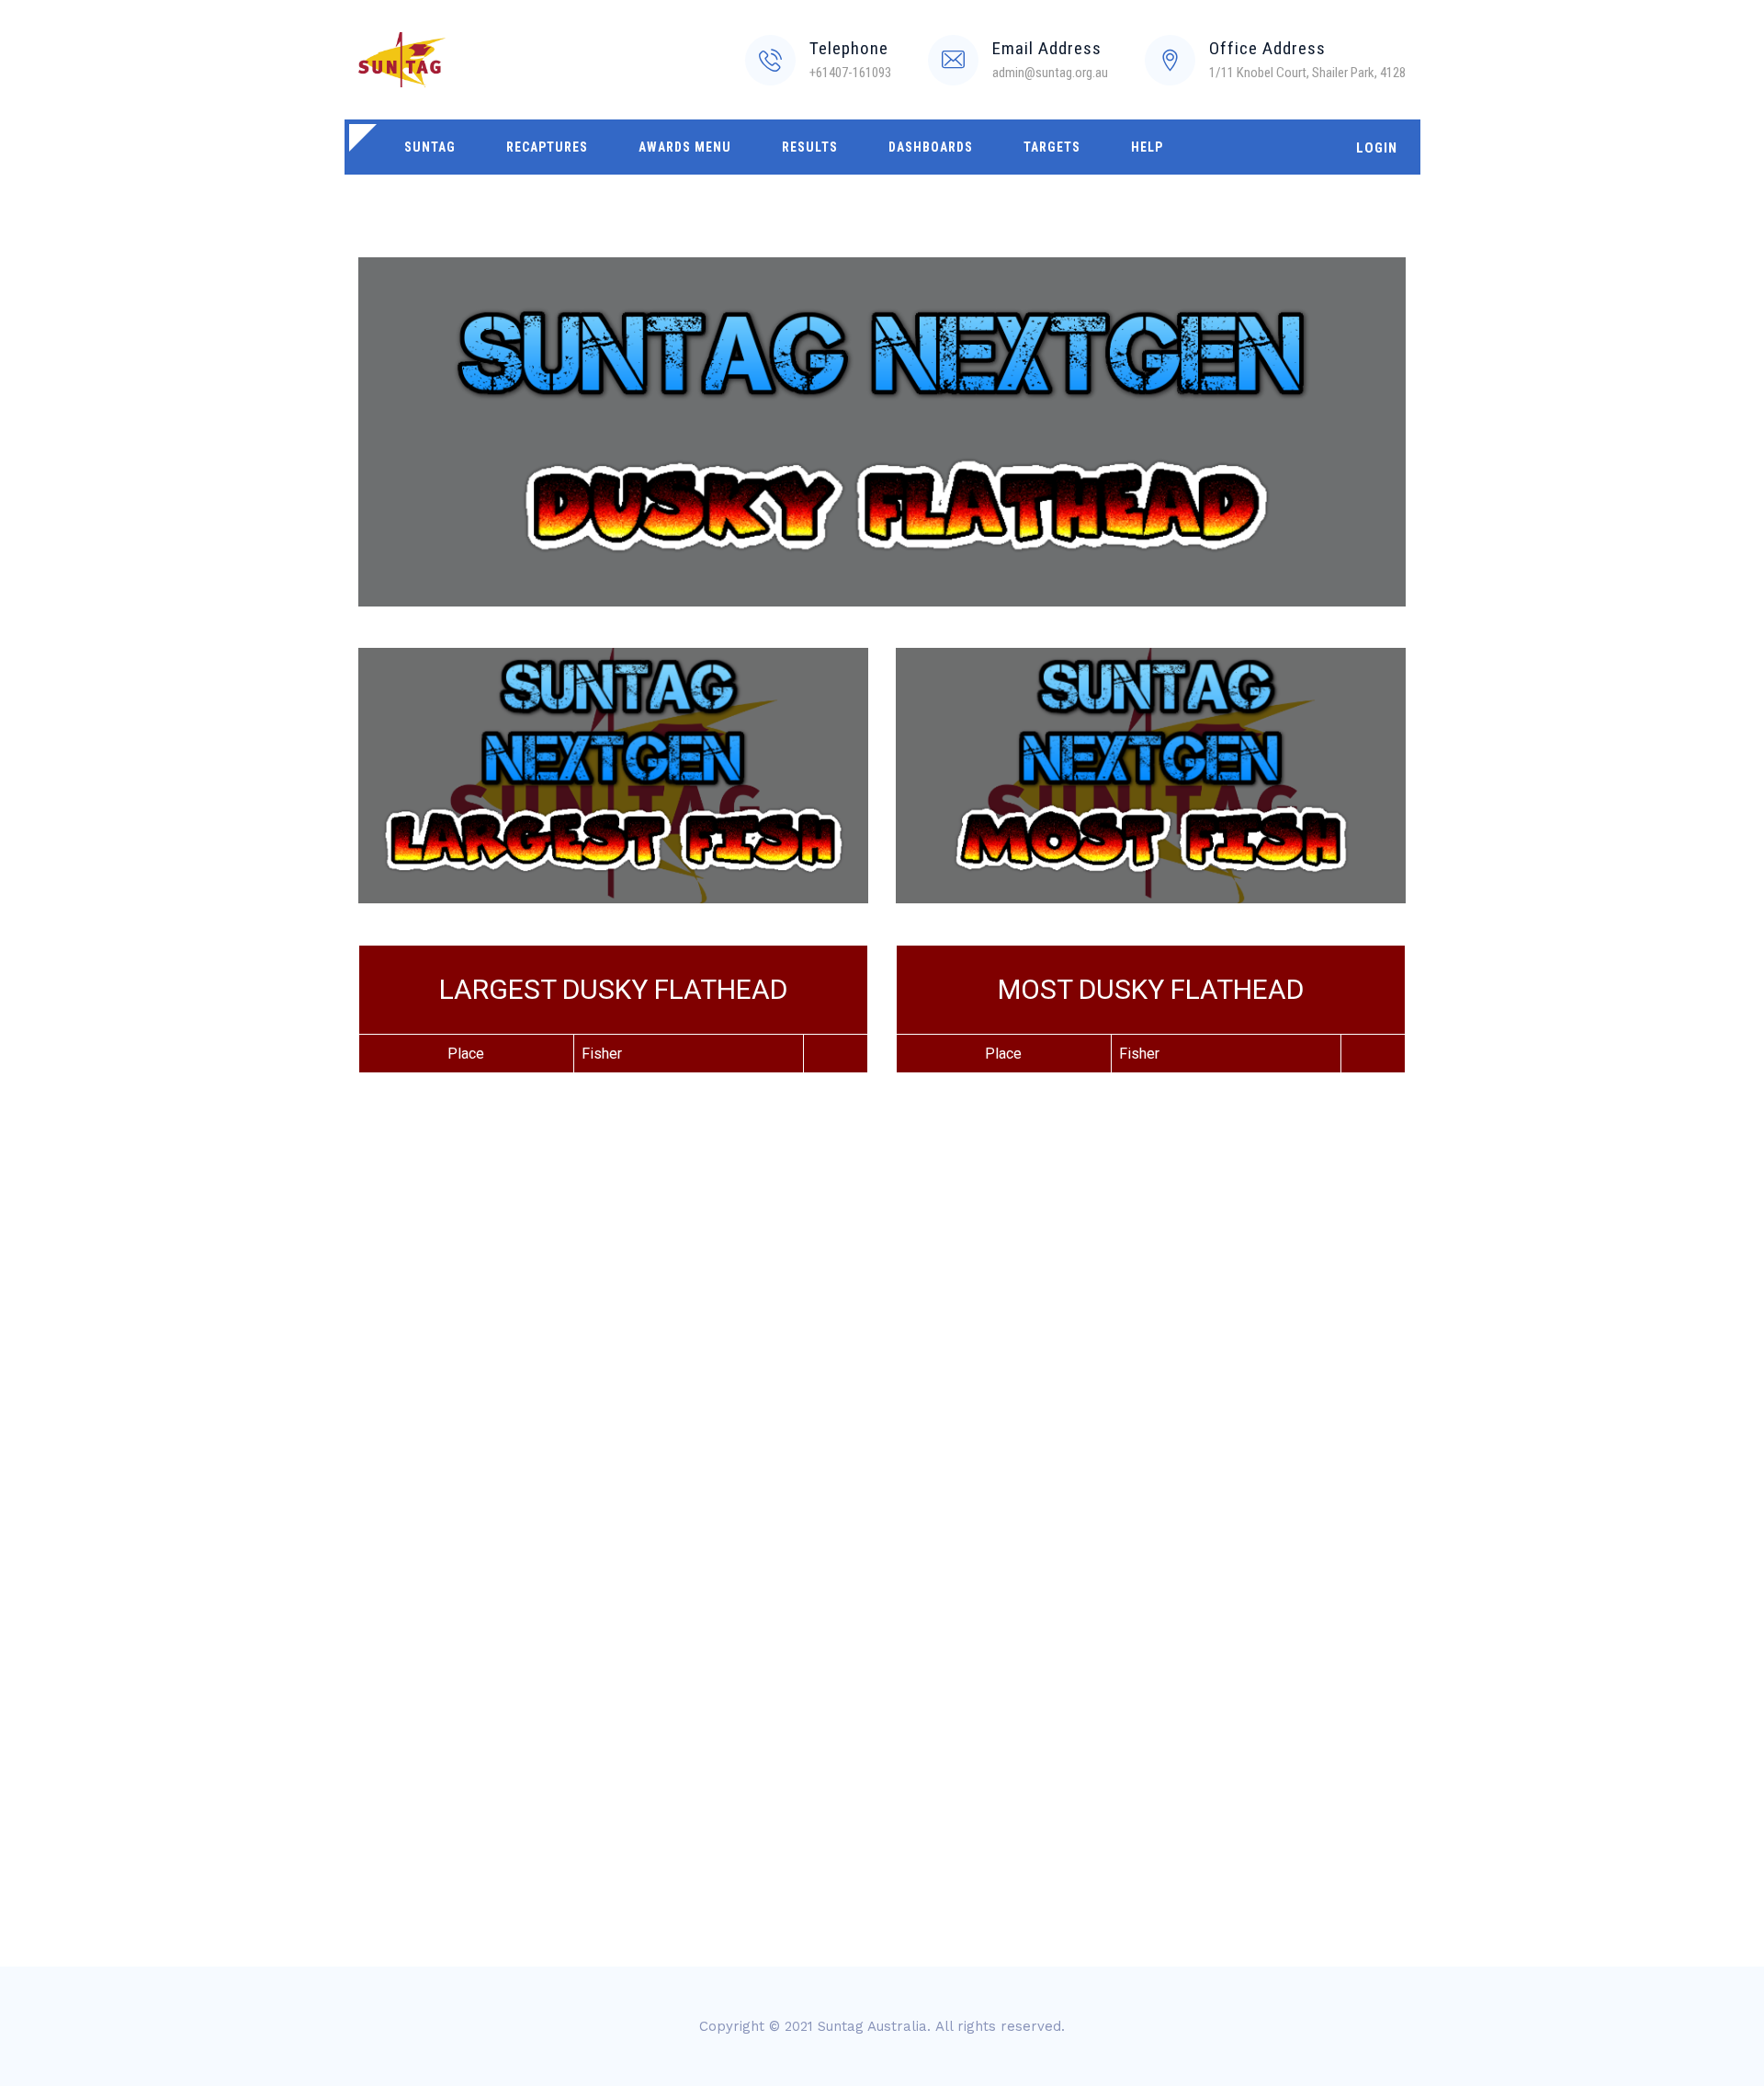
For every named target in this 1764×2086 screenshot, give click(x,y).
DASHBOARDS (931, 147)
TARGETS (1052, 147)
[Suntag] (402, 60)
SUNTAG (430, 147)
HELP (1147, 147)
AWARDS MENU (685, 147)
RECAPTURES (547, 147)
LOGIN (1377, 148)
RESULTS (810, 147)
